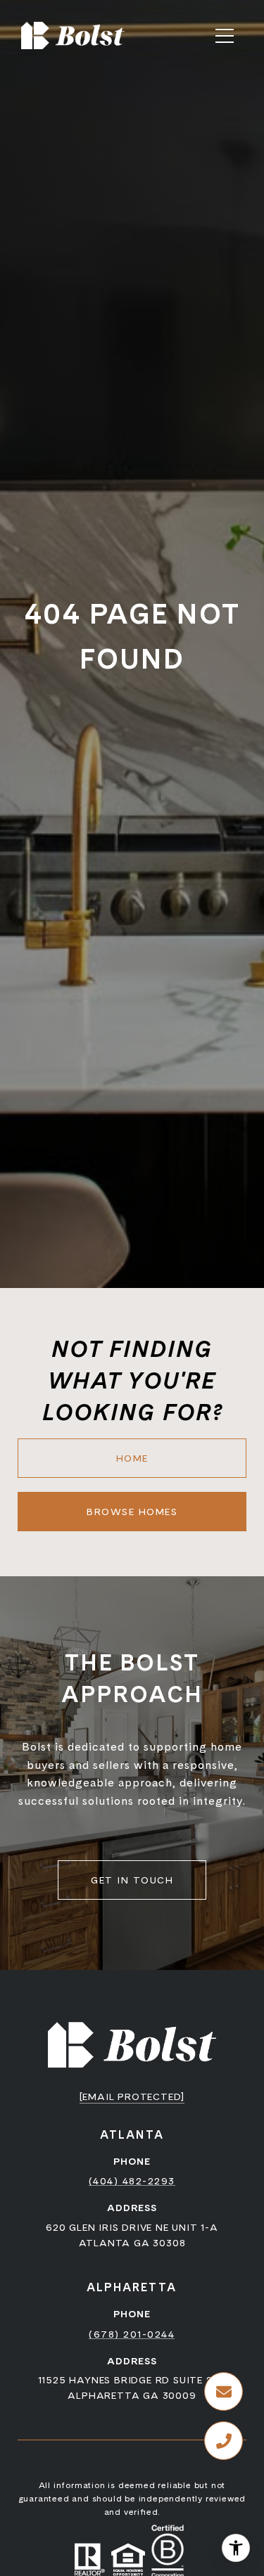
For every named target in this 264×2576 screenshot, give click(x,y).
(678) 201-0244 (132, 2334)
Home (132, 1458)
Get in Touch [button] (132, 1880)
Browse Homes (132, 1512)
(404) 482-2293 (132, 2181)
